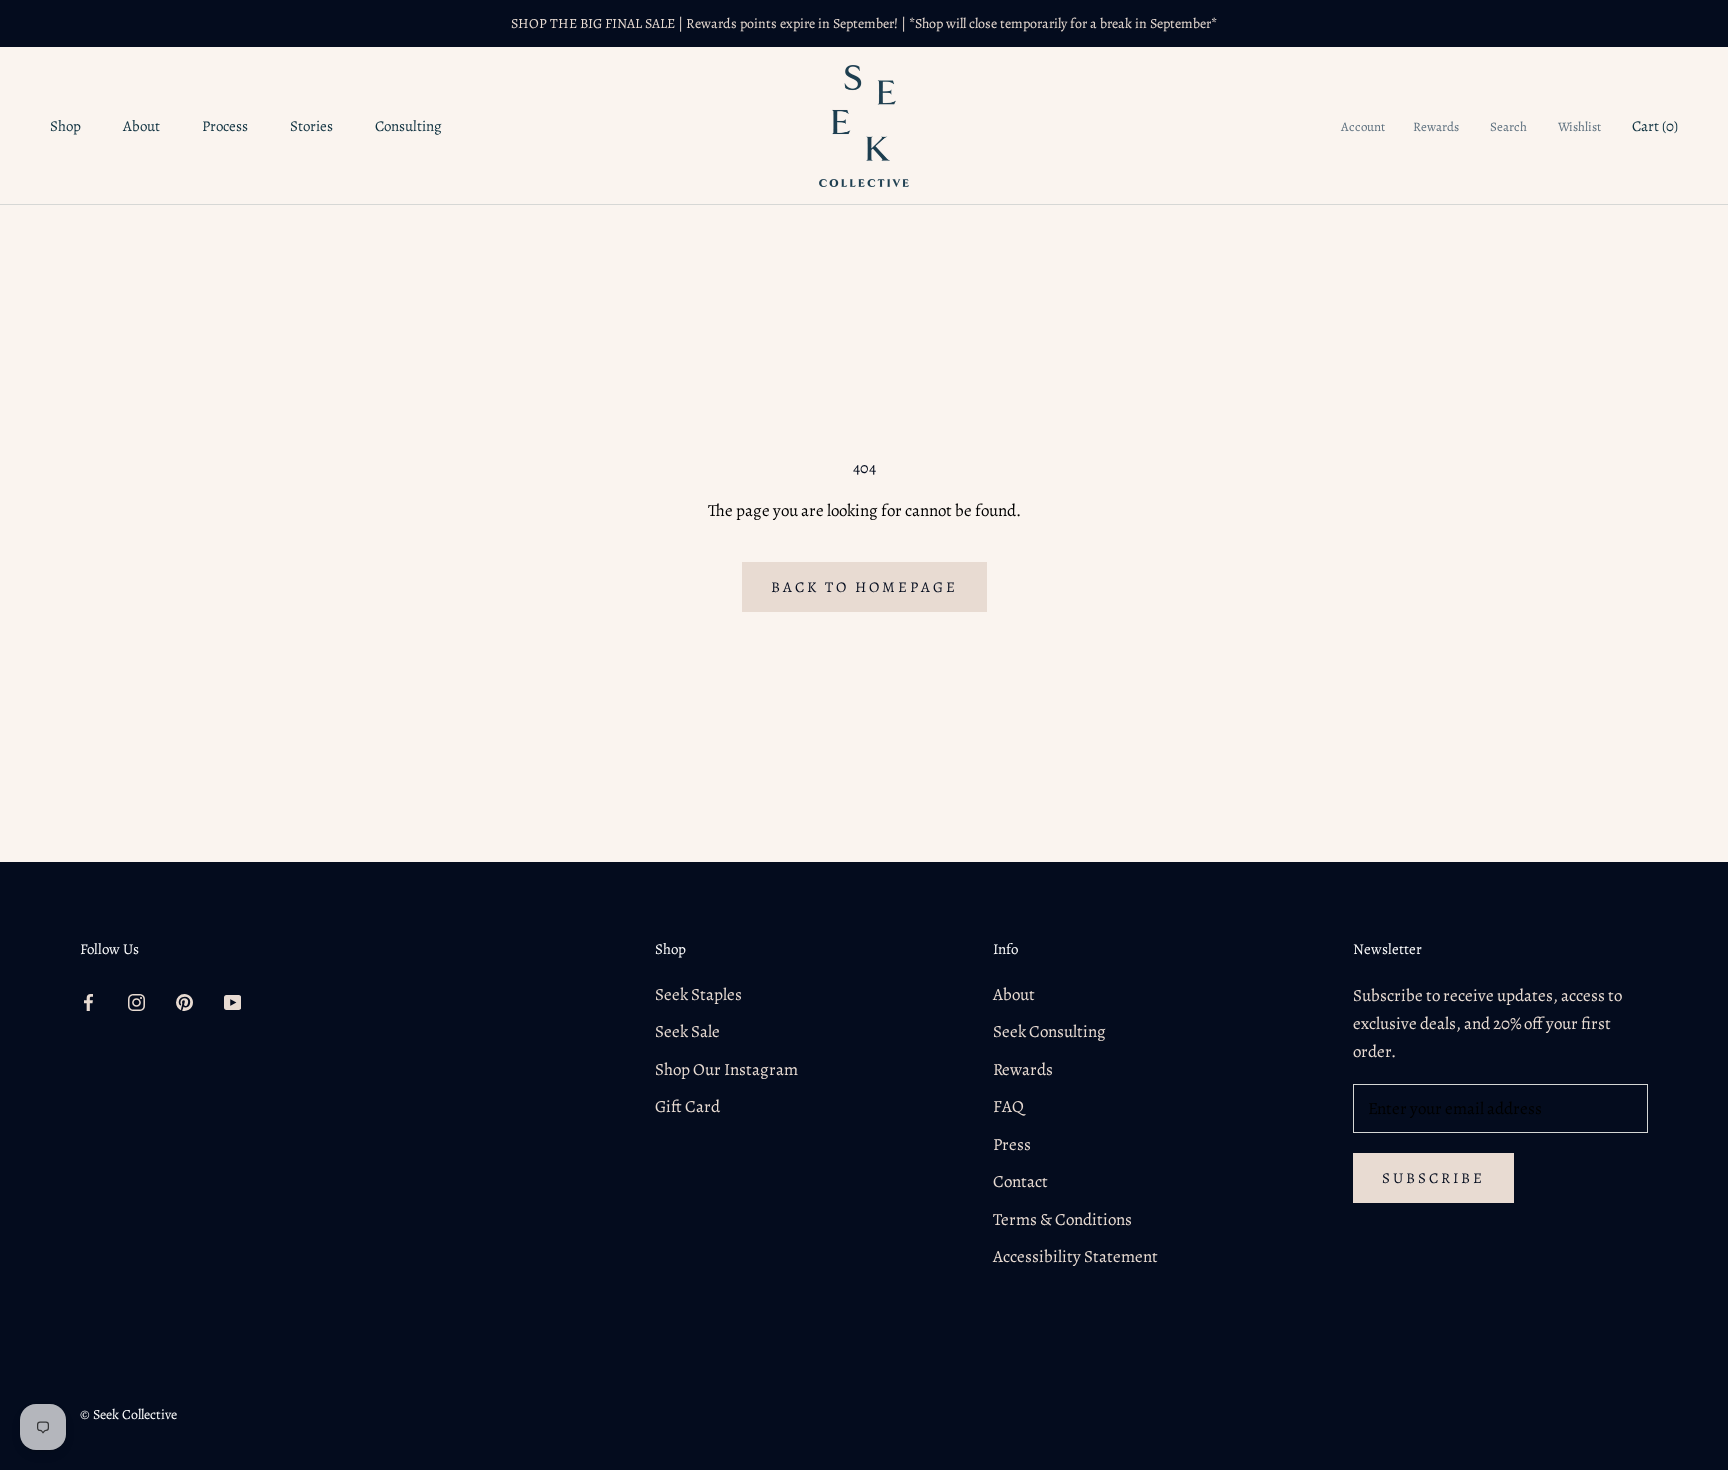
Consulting (408, 126)
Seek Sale (687, 1031)
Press (1012, 1144)
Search (1508, 126)
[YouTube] (232, 1002)
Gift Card (687, 1106)
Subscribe (1433, 1178)
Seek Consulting (1049, 1031)
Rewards (1436, 126)
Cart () (1655, 126)
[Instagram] (136, 1002)
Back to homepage (864, 587)
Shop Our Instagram (726, 1069)
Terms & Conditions (1062, 1219)
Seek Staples (698, 994)
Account (1363, 126)
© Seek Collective (128, 1414)
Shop (65, 126)
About (141, 126)
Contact (1020, 1181)
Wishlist (1579, 126)
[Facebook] (88, 1002)
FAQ (1008, 1106)
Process (225, 126)
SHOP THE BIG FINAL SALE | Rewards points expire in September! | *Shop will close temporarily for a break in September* (864, 23)
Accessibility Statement (1075, 1256)
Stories (311, 126)
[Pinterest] (184, 1002)
